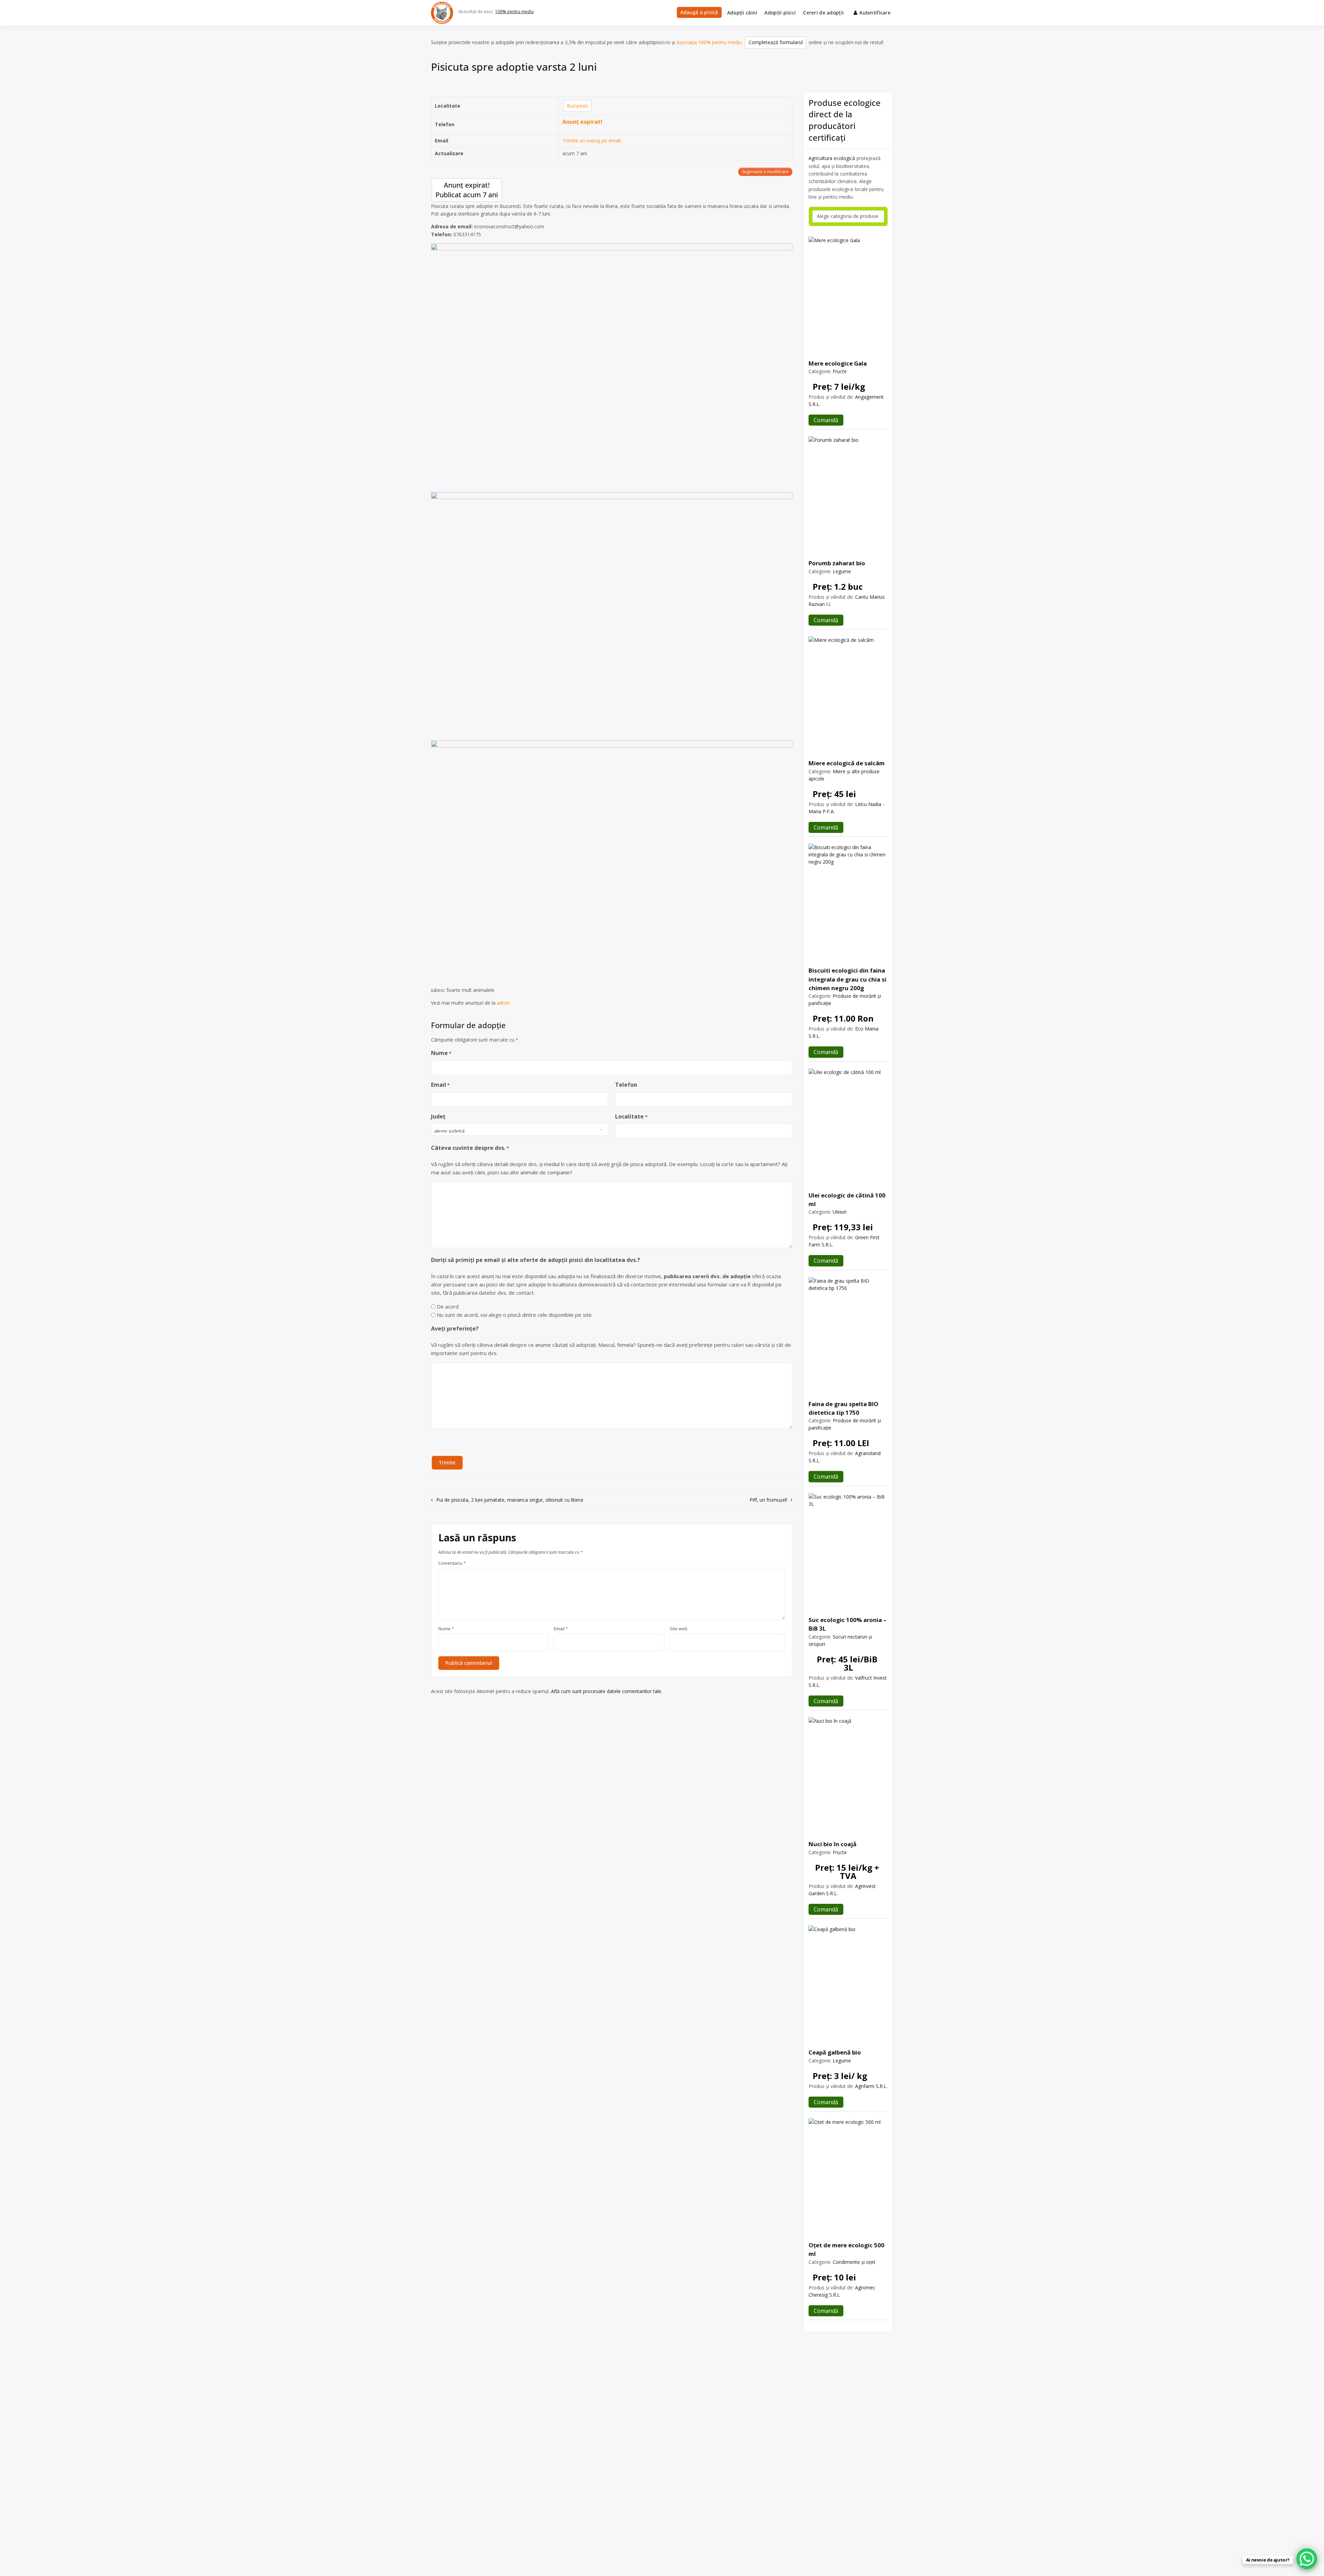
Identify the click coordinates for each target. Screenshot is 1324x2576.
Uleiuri (840, 1212)
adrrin (503, 1003)
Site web (679, 1629)
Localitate (631, 1116)
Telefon (626, 1085)
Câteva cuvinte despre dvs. (470, 1148)
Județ (438, 1116)
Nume (441, 1053)
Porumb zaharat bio (837, 563)
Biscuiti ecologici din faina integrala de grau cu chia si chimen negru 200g (847, 979)
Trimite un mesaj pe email (591, 141)
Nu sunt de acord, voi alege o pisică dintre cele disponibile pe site (514, 1315)
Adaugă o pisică (699, 12)
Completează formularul (776, 42)
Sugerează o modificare (765, 172)
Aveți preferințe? (455, 1329)
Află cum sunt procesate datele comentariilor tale (606, 1691)
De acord (448, 1306)
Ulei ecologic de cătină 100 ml (847, 1200)
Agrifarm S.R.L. (871, 2086)
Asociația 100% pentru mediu (709, 42)
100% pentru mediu (514, 12)
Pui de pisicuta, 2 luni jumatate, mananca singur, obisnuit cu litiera (510, 1500)
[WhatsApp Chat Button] (1307, 2559)
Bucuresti (577, 106)
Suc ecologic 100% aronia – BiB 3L (847, 1624)
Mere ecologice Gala (838, 363)
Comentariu (452, 1563)
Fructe (840, 371)
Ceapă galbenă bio (835, 2052)
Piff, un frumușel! (768, 1500)
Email (440, 1085)
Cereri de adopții (823, 13)
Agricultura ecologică (832, 158)
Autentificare (875, 13)
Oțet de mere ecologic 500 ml (846, 2249)
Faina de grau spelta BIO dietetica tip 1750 (844, 1408)
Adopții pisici (780, 13)
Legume (842, 571)
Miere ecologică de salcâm (847, 763)
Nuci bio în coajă (832, 1844)
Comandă (826, 420)
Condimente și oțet (854, 2262)
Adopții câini (742, 13)
